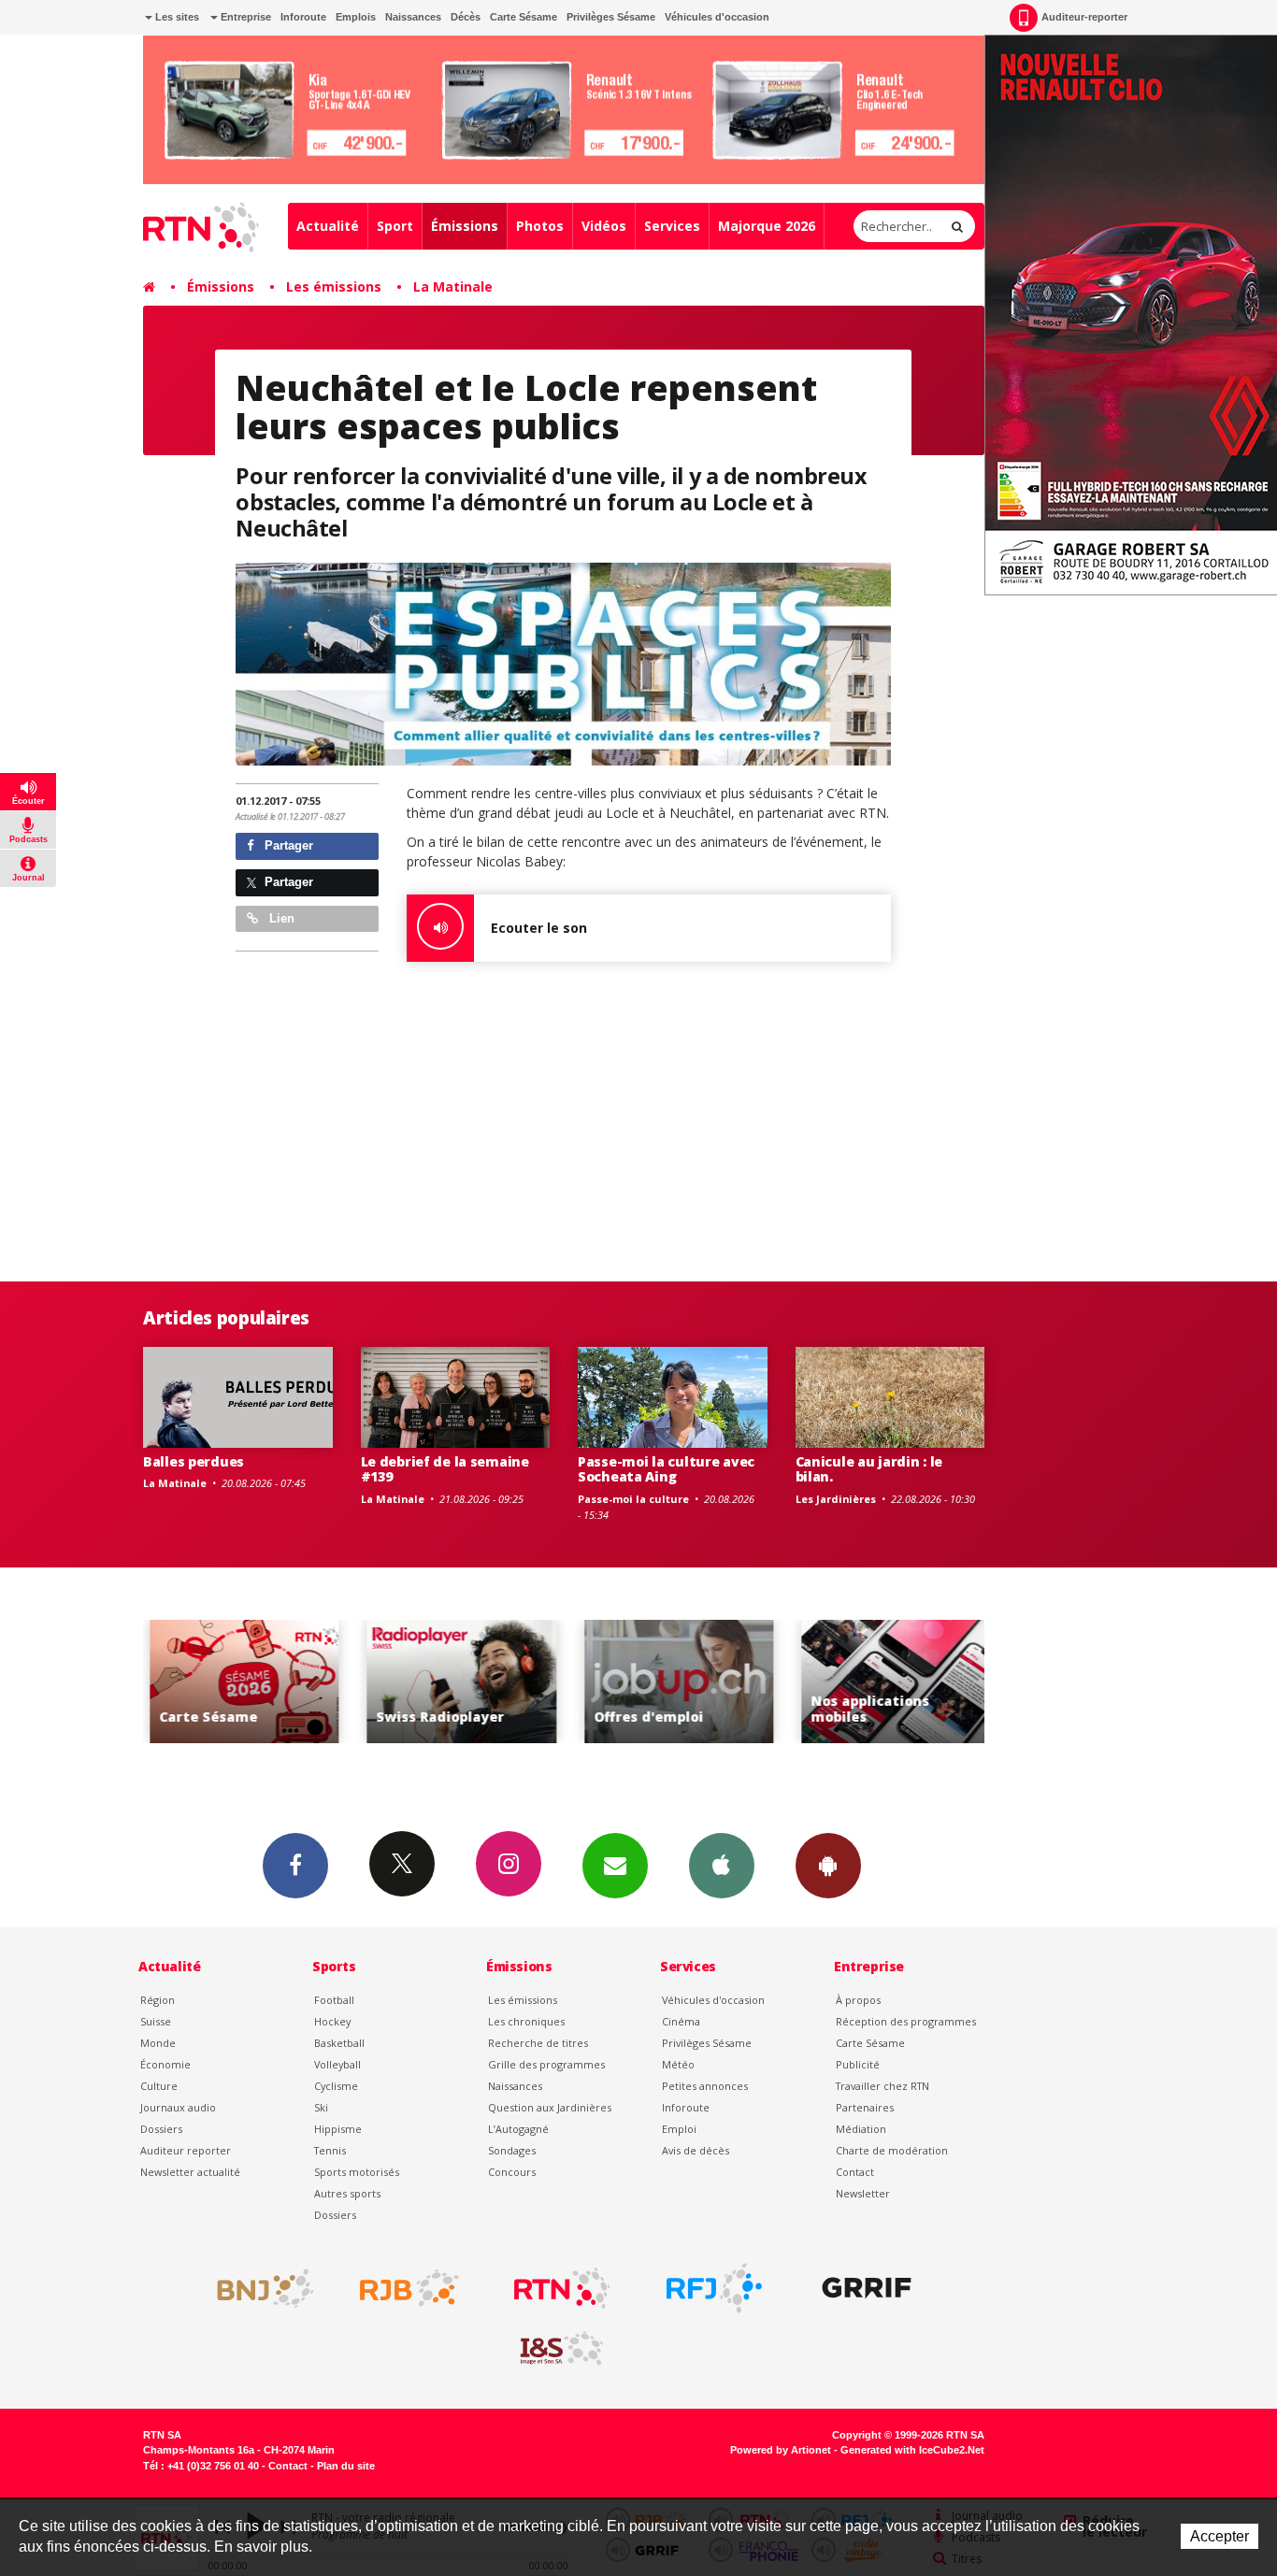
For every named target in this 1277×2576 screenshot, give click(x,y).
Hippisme (338, 2129)
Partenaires (865, 2107)
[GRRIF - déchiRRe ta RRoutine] (867, 2288)
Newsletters (615, 1866)
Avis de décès (696, 2150)
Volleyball (337, 2064)
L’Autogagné (518, 2129)
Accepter (1220, 2536)
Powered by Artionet (781, 2450)
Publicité (858, 2064)
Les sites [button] (176, 17)
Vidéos (604, 226)
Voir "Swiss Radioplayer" (456, 1682)
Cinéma (681, 2021)
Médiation (861, 2129)
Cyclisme (336, 2086)
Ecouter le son (539, 928)
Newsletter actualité (190, 2172)
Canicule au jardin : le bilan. (869, 1469)
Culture (159, 2086)
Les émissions (334, 286)
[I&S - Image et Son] (562, 2349)
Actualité (328, 226)
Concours (512, 2172)
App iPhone (722, 1866)
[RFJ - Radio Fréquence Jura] (714, 2288)
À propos (858, 2000)
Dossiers (161, 2129)
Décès (466, 17)
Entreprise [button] (244, 17)
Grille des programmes (546, 2064)
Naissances (413, 17)
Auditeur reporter (186, 2150)
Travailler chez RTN (882, 2086)
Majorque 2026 (767, 226)
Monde (158, 2043)
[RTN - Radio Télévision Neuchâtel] (562, 2288)
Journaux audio (178, 2107)
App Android (828, 1866)
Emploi (679, 2129)
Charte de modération (892, 2150)
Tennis (330, 2150)
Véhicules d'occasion (717, 17)
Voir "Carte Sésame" (239, 1682)
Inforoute (303, 17)
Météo (678, 2064)
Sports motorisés (357, 2172)
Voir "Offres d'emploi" (674, 1682)
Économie (165, 2064)
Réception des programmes (906, 2021)
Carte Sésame (524, 17)
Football (334, 2000)
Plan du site (346, 2466)
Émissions (465, 226)
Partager (287, 845)
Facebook (295, 1866)
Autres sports (347, 2193)
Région (158, 2000)
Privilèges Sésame (611, 17)
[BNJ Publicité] (257, 2288)
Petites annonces (705, 2086)
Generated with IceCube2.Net (912, 2450)
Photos (540, 226)
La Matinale (453, 286)
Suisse (156, 2021)
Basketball (339, 2043)
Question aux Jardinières (550, 2107)
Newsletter (863, 2193)
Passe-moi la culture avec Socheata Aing (666, 1469)
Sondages (512, 2150)
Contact (855, 2172)
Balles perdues (194, 1461)
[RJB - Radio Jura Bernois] (409, 2288)
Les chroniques (526, 2021)
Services (672, 226)
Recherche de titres (538, 2043)
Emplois (356, 17)
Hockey (332, 2021)
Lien (280, 918)
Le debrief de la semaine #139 (445, 1469)
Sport (395, 226)
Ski (321, 2107)
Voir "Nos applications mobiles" (890, 1682)
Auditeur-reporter (1084, 17)
